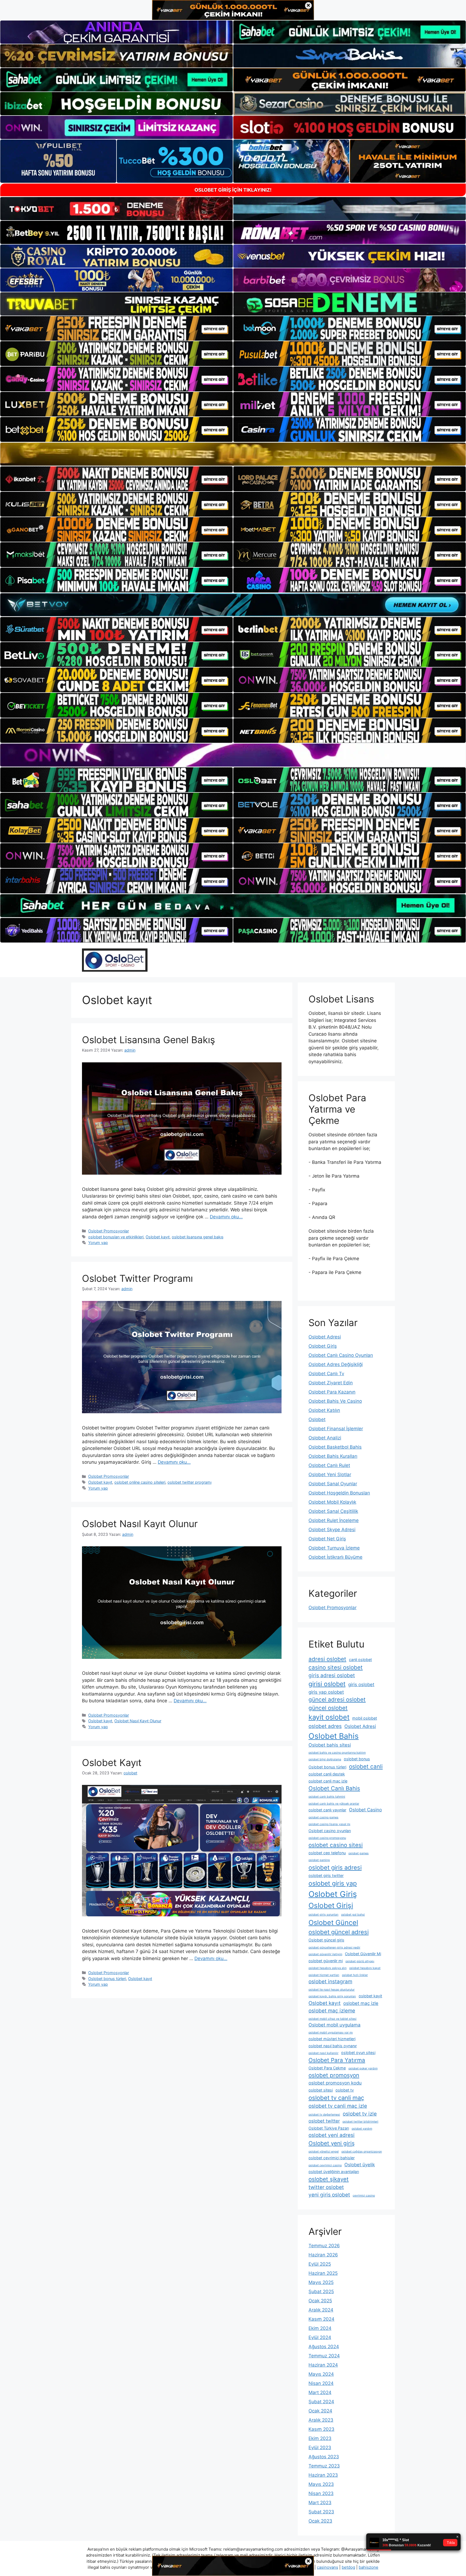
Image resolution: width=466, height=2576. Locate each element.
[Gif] (233, 454)
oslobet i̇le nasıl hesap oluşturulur (332, 1990)
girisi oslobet (327, 1684)
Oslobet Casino (365, 1810)
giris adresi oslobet (332, 1675)
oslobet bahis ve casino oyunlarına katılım (337, 1753)
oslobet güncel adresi (339, 1932)
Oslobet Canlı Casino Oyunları (341, 1355)
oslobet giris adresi (335, 1867)
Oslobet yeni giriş (332, 2143)
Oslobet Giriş (323, 1346)
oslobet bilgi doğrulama (325, 1759)
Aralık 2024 (321, 2310)
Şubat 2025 (321, 2292)
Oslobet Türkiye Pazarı (329, 2128)
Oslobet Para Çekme (327, 2068)
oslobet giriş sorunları (323, 1915)
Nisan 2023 (321, 2493)
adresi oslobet (327, 1659)
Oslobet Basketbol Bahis (335, 1447)
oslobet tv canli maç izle (338, 2106)
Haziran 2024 (323, 2365)
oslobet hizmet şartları (324, 1975)
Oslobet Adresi (325, 1337)
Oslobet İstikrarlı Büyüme (335, 1557)
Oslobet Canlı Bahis (334, 1788)
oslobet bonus (357, 1759)
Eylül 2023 (320, 2448)
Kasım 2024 (321, 2319)
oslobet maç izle (361, 2003)
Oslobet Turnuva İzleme (334, 1548)
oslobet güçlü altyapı (360, 1961)
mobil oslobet (365, 1718)
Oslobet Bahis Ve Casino (335, 1401)
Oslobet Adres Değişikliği (336, 1364)
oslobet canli (366, 1766)
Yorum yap (98, 1243)
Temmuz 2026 (324, 2246)
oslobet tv (345, 2090)
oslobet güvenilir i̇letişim (325, 1954)
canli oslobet (360, 1660)
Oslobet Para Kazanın (332, 1392)
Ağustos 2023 (324, 2457)
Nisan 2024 (321, 2383)
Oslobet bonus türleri (107, 1979)
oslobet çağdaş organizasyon (362, 2152)
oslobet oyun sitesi (358, 2053)
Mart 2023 (320, 2503)
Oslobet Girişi (331, 1905)
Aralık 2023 (321, 2420)
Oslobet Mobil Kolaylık (332, 1502)
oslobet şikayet (329, 2179)
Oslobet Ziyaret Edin (331, 1383)
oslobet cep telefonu (327, 1853)
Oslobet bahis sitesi (330, 1745)
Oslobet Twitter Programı (137, 1278)
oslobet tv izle (360, 2114)
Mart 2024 (320, 2392)
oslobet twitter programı (189, 1482)
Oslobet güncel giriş (326, 1940)
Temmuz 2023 (324, 2466)
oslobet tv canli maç (336, 2098)
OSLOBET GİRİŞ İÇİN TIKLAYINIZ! (233, 190)
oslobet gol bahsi (353, 1915)
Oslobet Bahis (334, 1736)
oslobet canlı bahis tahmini (327, 1797)
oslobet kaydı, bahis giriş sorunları (332, 1996)
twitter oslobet (326, 2187)
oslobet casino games (323, 1817)
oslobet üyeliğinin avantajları (334, 2172)
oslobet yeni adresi (332, 2135)
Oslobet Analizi (325, 1438)
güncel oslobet (328, 1708)
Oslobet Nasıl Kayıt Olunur (140, 1524)
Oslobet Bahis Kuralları (333, 1456)
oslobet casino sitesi (336, 1845)
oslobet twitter (324, 2121)
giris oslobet (361, 1684)
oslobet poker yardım (363, 2068)
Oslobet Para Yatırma (337, 2060)
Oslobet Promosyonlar (109, 1231)
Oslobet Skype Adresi (332, 1530)
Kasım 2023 (321, 2429)
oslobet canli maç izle (328, 1781)
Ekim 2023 (320, 2438)
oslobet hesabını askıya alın (328, 1968)
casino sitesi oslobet (336, 1667)
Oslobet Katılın (324, 1410)
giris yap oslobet (326, 1692)
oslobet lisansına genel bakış (198, 1237)
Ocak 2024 (320, 2411)
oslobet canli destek (327, 1774)
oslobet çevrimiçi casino (325, 2165)
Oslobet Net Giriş (327, 1539)
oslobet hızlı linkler (355, 1975)
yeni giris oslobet (329, 2195)
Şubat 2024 (321, 2402)
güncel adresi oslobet (337, 1699)
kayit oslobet (329, 1717)
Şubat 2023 (321, 2512)
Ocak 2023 (320, 2521)
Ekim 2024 (320, 2328)
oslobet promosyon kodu (335, 2083)
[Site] (116, 328)
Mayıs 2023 (321, 2484)
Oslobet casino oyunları (330, 1831)
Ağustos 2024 (324, 2347)
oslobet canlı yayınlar (327, 1810)
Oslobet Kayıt (112, 1762)
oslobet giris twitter (326, 1875)
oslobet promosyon (334, 2075)
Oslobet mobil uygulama (335, 2025)
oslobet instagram (330, 1982)
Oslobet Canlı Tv (326, 1374)
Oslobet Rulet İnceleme (334, 1520)
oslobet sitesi (321, 2090)
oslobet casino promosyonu (327, 1838)
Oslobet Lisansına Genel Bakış (148, 1040)
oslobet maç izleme (332, 2011)
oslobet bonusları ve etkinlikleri (116, 1237)
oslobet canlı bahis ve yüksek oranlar (334, 1804)
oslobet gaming (319, 1860)
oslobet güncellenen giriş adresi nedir (334, 1948)
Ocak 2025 (320, 2301)
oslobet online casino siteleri (140, 1482)
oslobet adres (325, 1726)
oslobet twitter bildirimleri (360, 2122)
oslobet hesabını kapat (365, 1968)
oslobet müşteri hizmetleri (332, 2039)
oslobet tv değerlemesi (324, 2115)
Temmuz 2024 (324, 2356)
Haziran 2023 (323, 2475)
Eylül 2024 (320, 2337)
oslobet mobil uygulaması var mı (331, 2033)
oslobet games (359, 1853)
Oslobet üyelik (360, 2165)
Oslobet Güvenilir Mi (363, 1954)
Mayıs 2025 (321, 2282)
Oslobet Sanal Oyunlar (333, 1484)
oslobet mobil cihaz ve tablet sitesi (333, 2019)
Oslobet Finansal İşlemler (336, 1429)
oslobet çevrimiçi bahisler (332, 2158)
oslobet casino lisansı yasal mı (329, 1824)
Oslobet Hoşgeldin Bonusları (339, 1493)
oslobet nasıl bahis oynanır (333, 2046)
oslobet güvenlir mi (326, 1961)
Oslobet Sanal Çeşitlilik (333, 1511)
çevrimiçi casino (364, 2196)
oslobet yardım (362, 2129)
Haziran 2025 (323, 2273)
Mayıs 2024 (321, 2374)
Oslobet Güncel (333, 1923)
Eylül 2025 (320, 2264)
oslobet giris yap (333, 1883)
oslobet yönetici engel (324, 2152)
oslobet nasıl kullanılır (323, 2053)
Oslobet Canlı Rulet (329, 1465)
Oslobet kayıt (158, 1237)
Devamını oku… (226, 1217)
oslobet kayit (370, 1996)
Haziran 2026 (323, 2255)
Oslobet (317, 1419)
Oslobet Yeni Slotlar (330, 1475)
